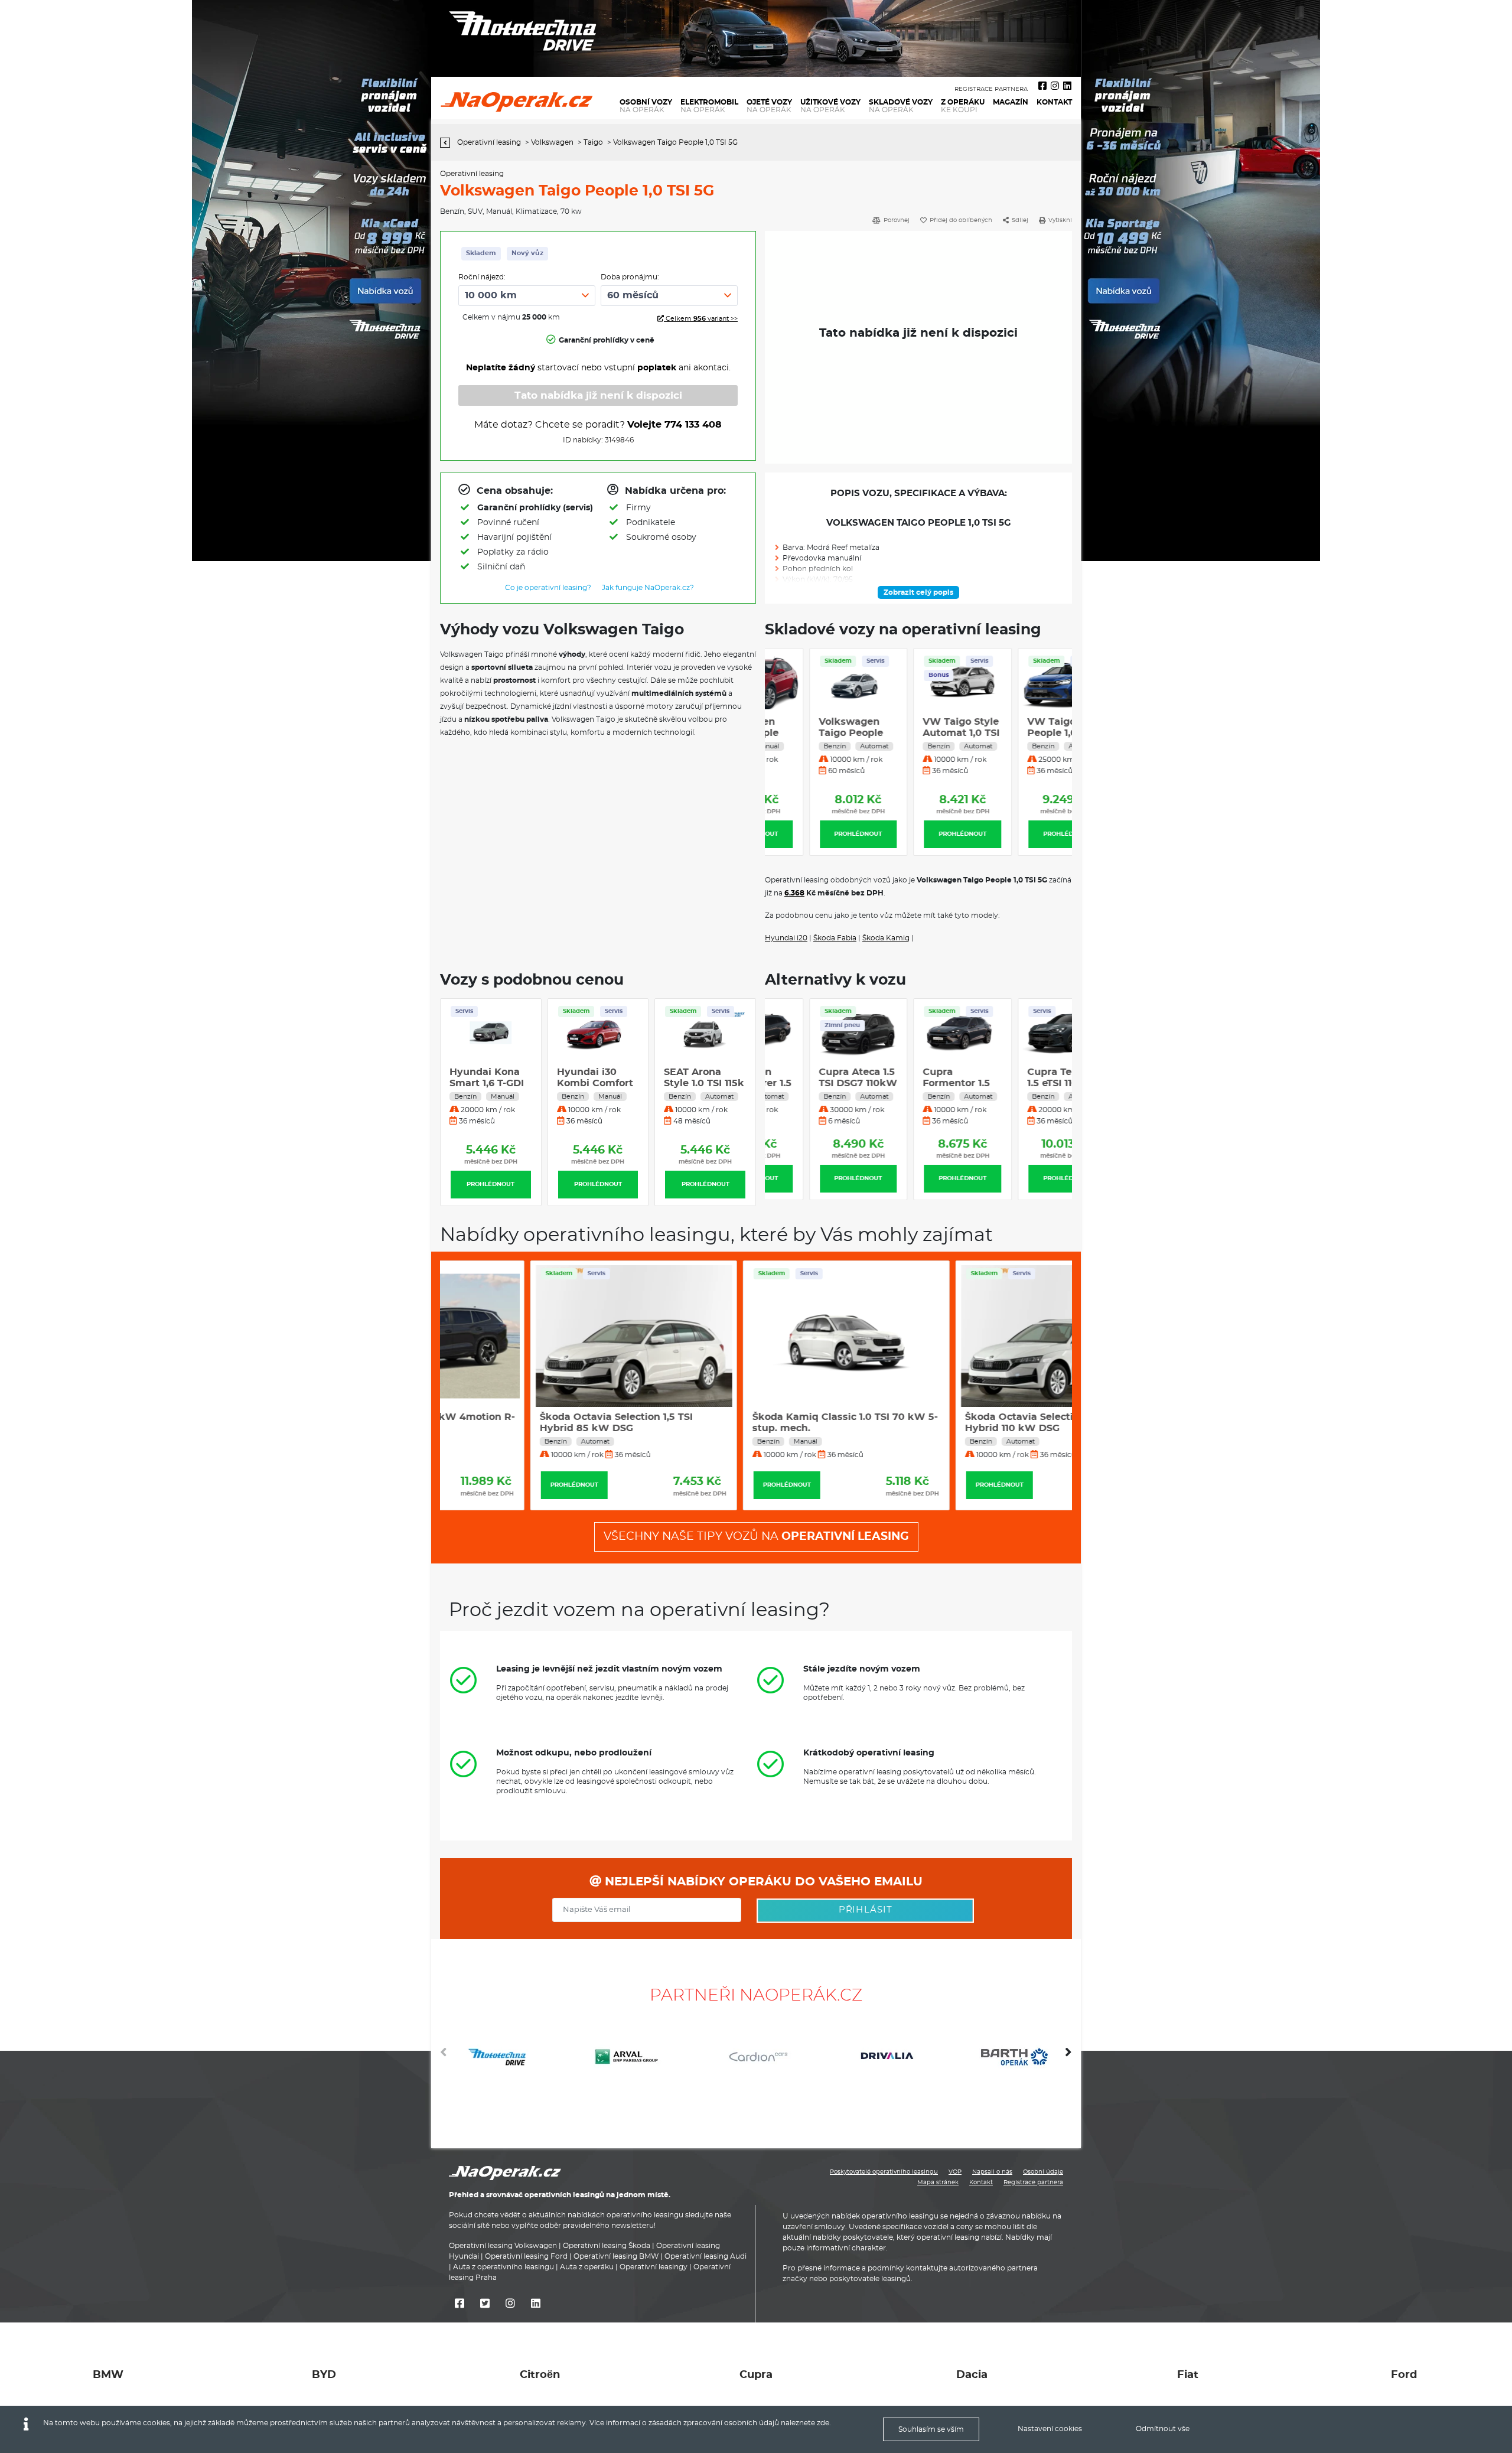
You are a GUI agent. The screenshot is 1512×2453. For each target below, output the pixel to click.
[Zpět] (448, 143)
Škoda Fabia (835, 938)
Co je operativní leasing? (548, 588)
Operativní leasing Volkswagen (503, 2246)
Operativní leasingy (654, 2267)
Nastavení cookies (1050, 2429)
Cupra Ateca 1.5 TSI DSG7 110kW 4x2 (814, 1083)
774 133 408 (693, 425)
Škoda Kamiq (886, 938)
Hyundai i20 (786, 938)
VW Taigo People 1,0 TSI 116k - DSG (1016, 733)
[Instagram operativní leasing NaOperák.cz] (1055, 86)
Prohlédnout (814, 834)
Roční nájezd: (482, 277)
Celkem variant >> (701, 319)
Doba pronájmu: (630, 277)
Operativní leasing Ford (526, 2256)
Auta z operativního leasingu (504, 2267)
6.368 (794, 893)
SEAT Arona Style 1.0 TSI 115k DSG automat (597, 1083)
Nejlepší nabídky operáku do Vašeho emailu (762, 1882)
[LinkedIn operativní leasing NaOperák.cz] (1067, 86)
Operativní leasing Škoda (607, 2246)
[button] (1068, 2057)
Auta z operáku (587, 2267)
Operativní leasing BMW (616, 2256)
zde (823, 2423)
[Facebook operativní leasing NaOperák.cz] (1042, 86)
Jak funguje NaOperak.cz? (648, 588)
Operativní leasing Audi (706, 2256)
